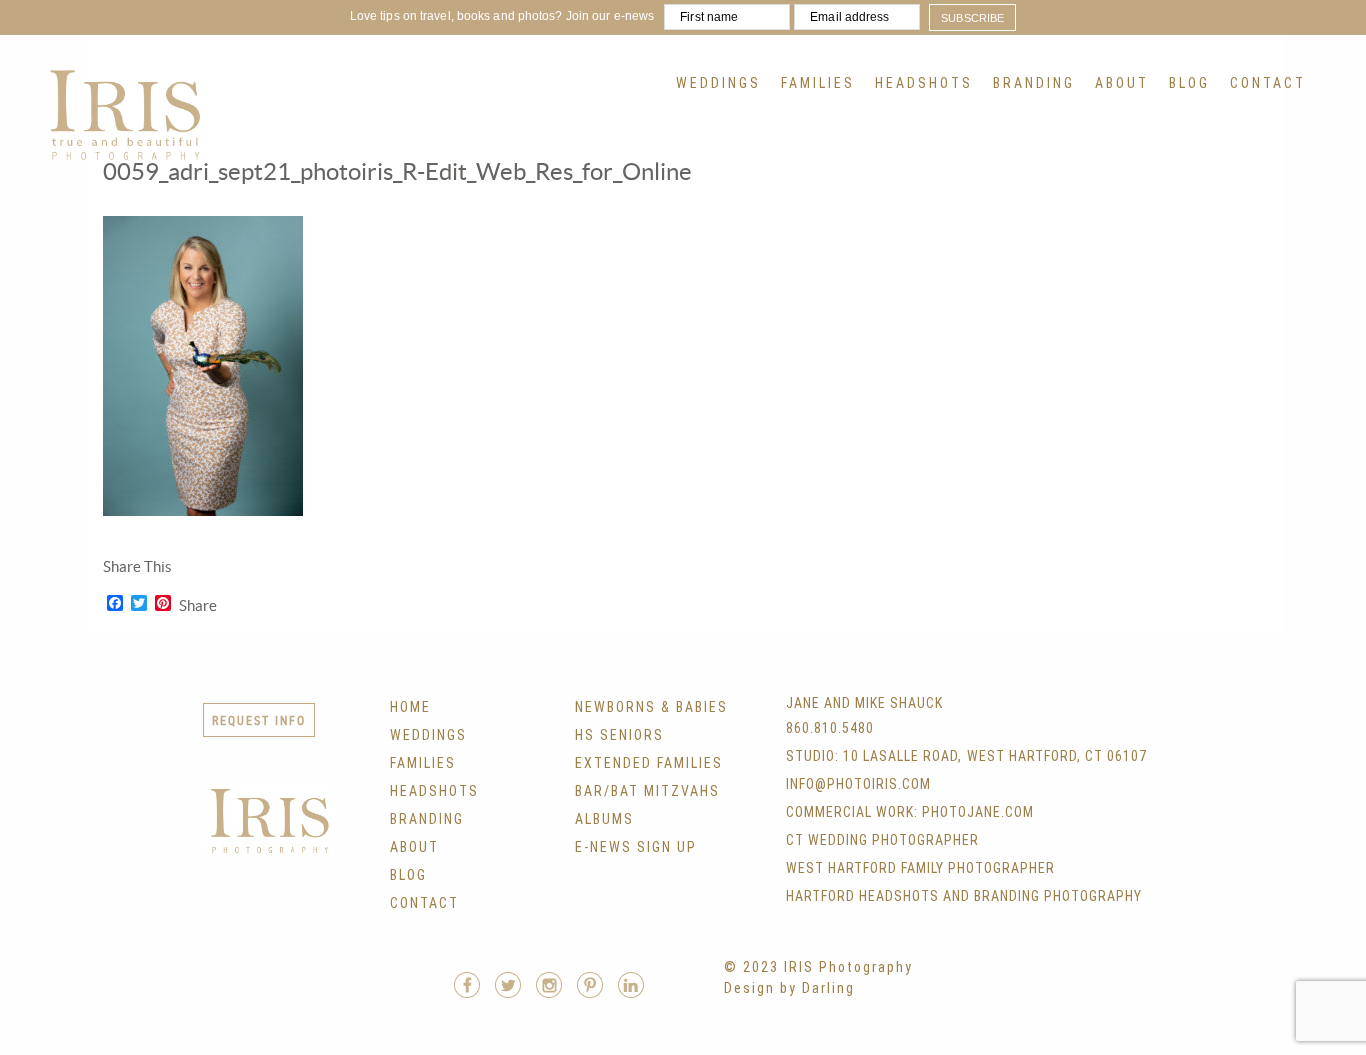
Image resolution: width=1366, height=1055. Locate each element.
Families (818, 83)
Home (410, 707)
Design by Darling (789, 988)
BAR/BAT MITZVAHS (647, 791)
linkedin (631, 985)
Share (198, 606)
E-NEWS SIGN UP (636, 847)
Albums (604, 819)
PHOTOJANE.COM (978, 812)
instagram (549, 985)
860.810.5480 (830, 728)
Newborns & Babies (651, 707)
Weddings (718, 83)
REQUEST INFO (259, 720)
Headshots (924, 83)
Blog (1189, 83)
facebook (467, 985)
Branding (1034, 83)
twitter (508, 985)
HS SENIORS (619, 735)
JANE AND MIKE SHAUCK (864, 703)
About (1122, 83)
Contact (1268, 83)
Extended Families (649, 763)
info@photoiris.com (858, 784)
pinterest (590, 985)
